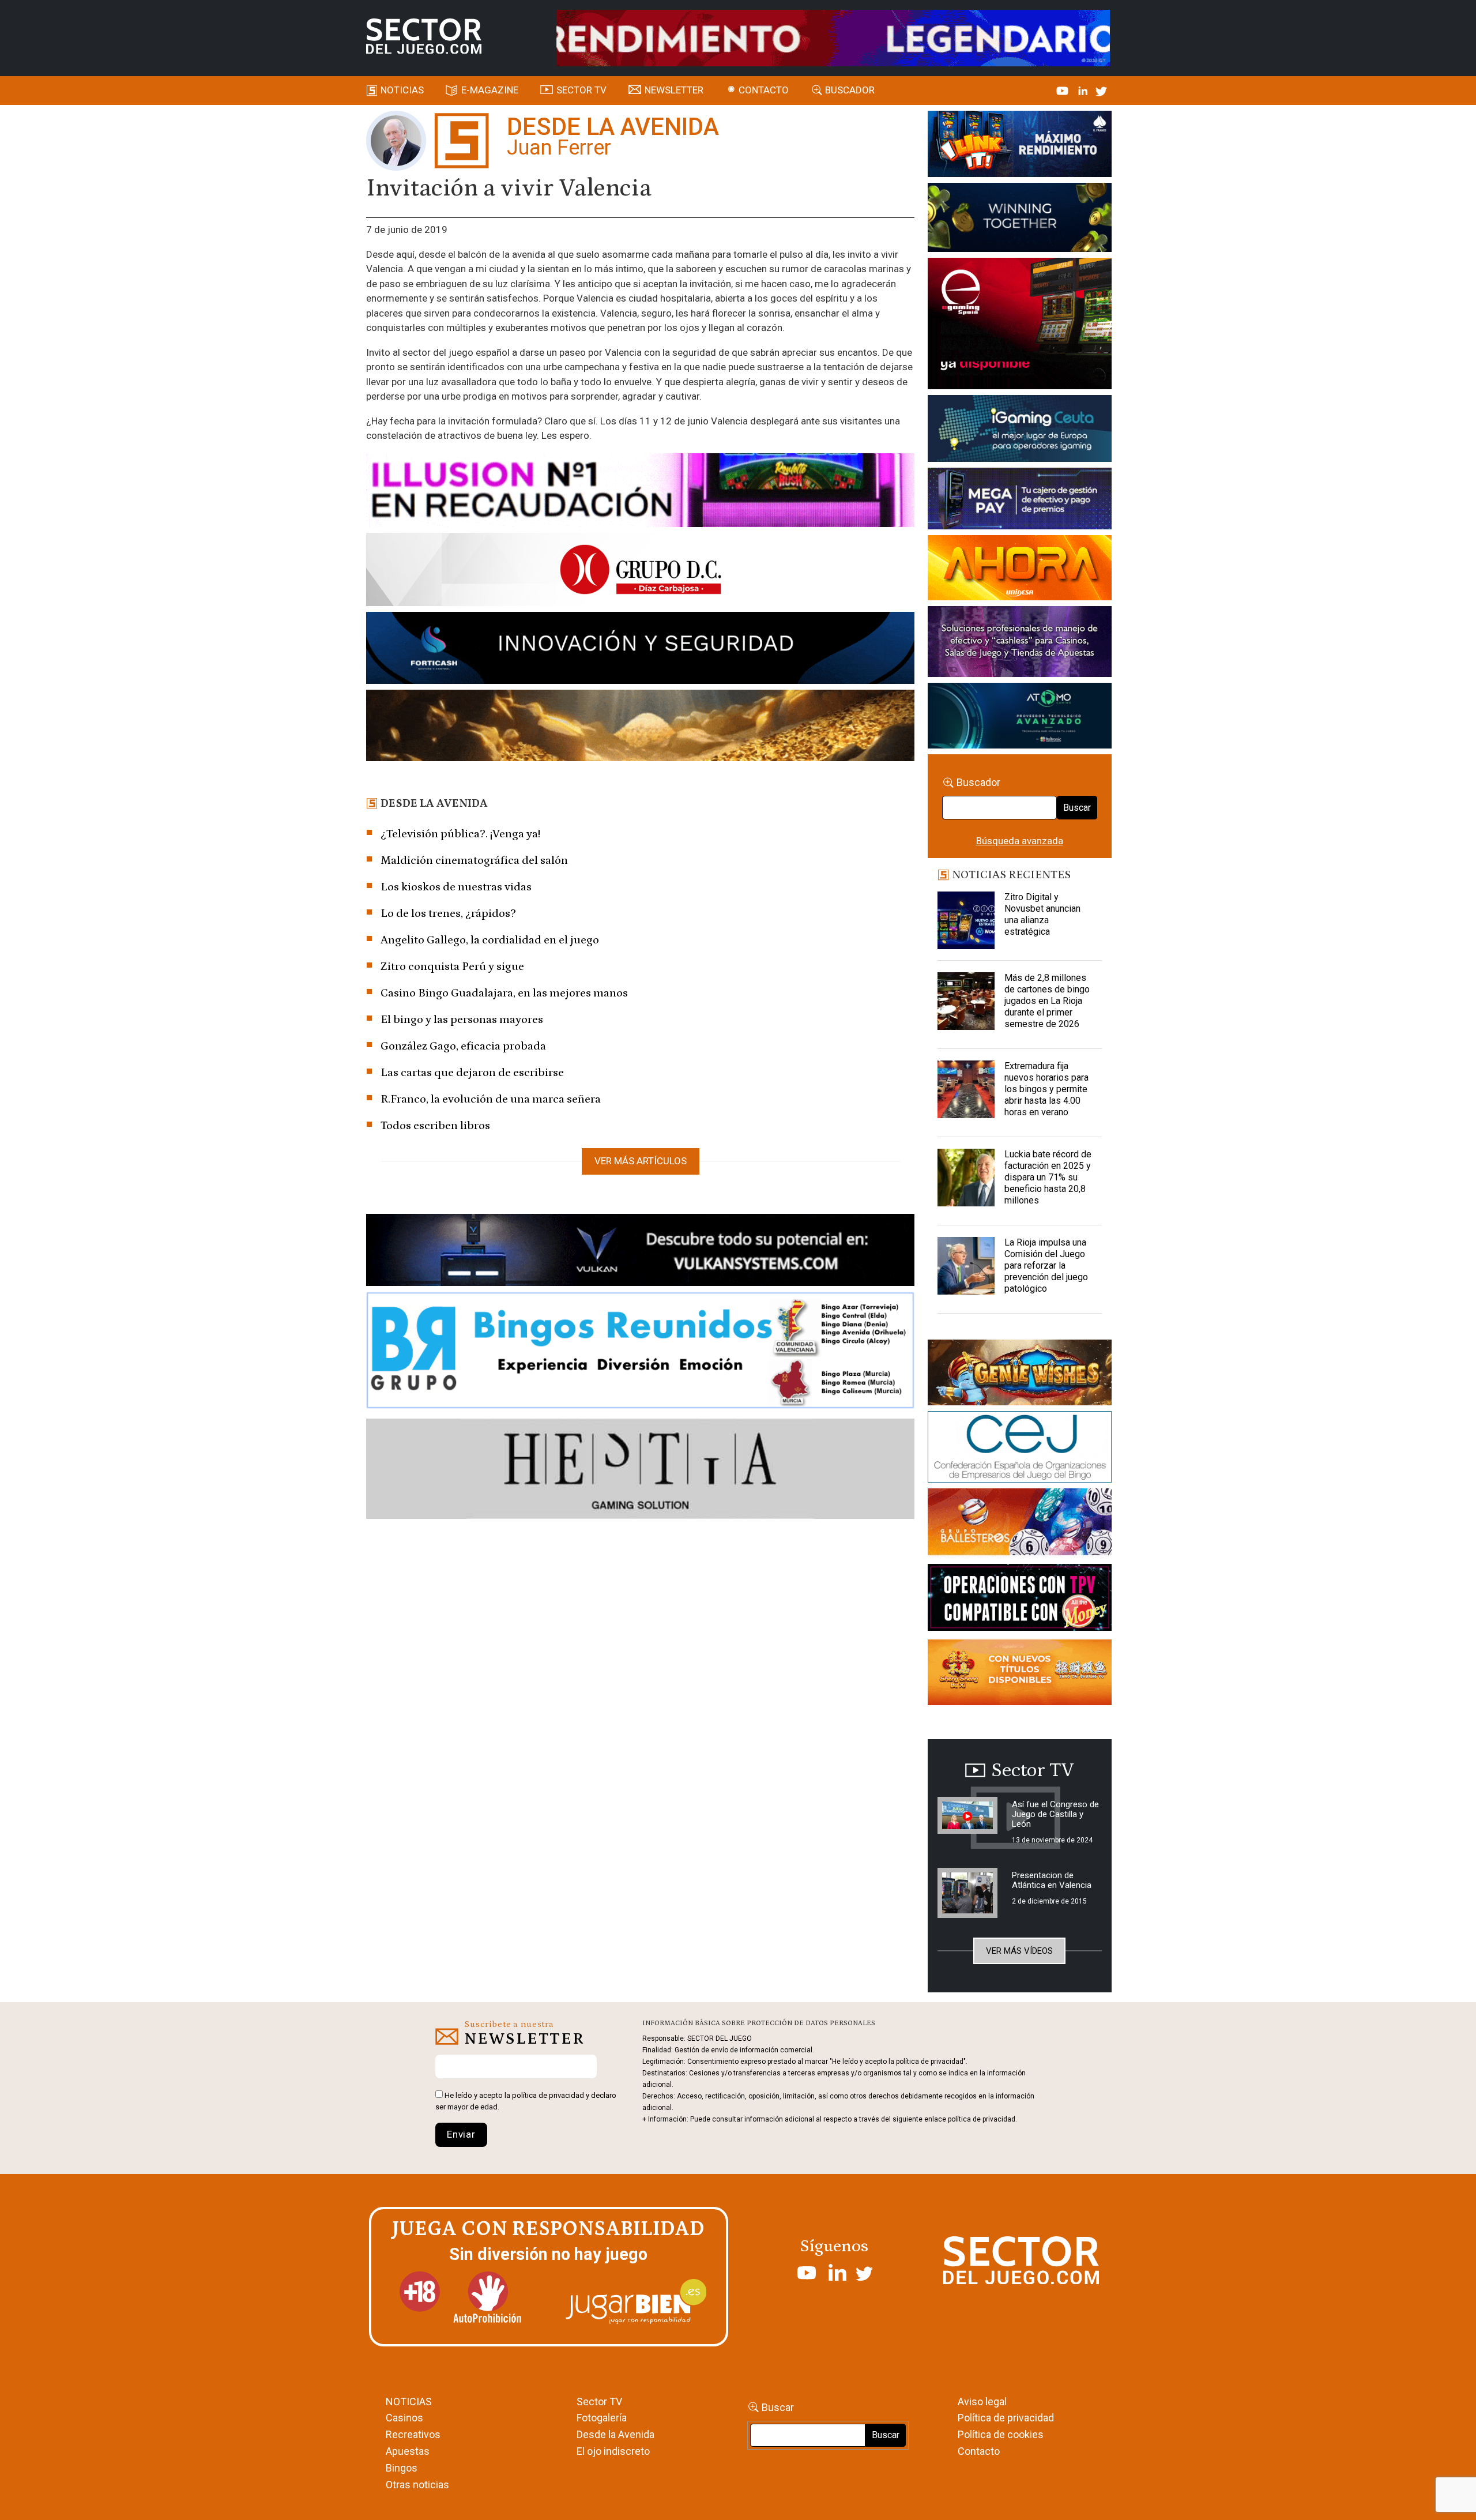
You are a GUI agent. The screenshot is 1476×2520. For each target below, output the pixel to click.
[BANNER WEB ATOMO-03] (1020, 718)
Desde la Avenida (615, 2434)
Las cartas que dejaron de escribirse (472, 1073)
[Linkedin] (1084, 90)
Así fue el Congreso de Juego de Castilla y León (1055, 1814)
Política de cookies (1001, 2434)
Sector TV (599, 2401)
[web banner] (1020, 325)
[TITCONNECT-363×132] (1020, 1599)
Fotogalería (602, 2418)
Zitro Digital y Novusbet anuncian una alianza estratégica (1042, 914)
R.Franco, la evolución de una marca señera (491, 1099)
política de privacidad (548, 2095)
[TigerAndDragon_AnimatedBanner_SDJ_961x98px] (833, 37)
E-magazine (490, 90)
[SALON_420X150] (1020, 570)
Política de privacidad (1006, 2418)
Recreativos (413, 2434)
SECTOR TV (581, 90)
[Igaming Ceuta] (1020, 430)
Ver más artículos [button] (641, 1161)
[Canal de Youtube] (1063, 90)
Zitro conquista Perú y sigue (452, 966)
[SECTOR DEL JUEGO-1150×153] (640, 571)
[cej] (1020, 1449)
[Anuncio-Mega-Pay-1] (1020, 501)
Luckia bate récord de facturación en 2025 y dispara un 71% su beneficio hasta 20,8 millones (1048, 1177)
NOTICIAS (409, 2401)
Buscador (850, 90)
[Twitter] (1101, 90)
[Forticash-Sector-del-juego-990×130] (640, 650)
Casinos (404, 2418)
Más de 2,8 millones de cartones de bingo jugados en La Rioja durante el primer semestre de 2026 (1047, 1001)
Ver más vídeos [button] (1019, 1951)
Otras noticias (417, 2485)
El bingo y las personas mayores (462, 1020)
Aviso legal (982, 2401)
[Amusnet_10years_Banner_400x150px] (1020, 220)
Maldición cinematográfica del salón (474, 860)
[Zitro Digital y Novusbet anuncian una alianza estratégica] (966, 920)
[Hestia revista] (640, 1471)
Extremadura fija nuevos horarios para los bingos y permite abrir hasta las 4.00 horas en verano (1046, 1089)
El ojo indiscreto (613, 2451)
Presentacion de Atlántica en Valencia (1052, 1880)
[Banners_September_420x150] (1020, 1674)
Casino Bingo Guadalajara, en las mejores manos (504, 993)
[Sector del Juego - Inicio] (424, 36)
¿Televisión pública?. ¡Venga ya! (460, 834)
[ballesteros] (1020, 1525)
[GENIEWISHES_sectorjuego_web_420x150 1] (1020, 1375)
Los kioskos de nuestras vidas (456, 887)
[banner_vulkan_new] (640, 1252)
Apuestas (408, 2451)
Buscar (1077, 808)
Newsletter (674, 90)
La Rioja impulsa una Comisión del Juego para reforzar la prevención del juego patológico (1046, 1265)
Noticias (402, 90)
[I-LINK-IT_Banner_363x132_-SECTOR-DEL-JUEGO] (1020, 146)
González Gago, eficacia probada (463, 1046)
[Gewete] (1020, 644)
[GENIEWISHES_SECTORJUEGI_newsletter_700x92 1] (640, 727)
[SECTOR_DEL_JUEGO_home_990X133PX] (640, 492)
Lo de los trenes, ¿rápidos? (448, 913)
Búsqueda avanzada (1020, 841)
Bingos (402, 2468)
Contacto (764, 90)
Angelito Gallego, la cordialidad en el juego (490, 940)
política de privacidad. (982, 2119)
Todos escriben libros (435, 1126)
